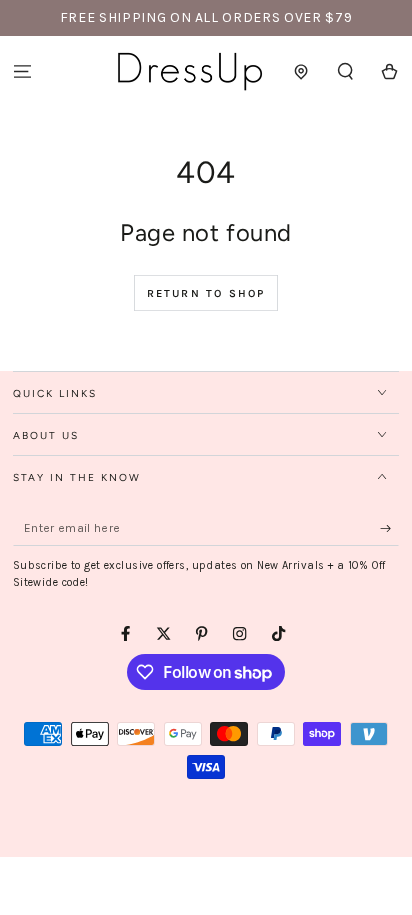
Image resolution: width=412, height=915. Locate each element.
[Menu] (22, 71)
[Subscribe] (390, 528)
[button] (346, 71)
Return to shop (206, 293)
